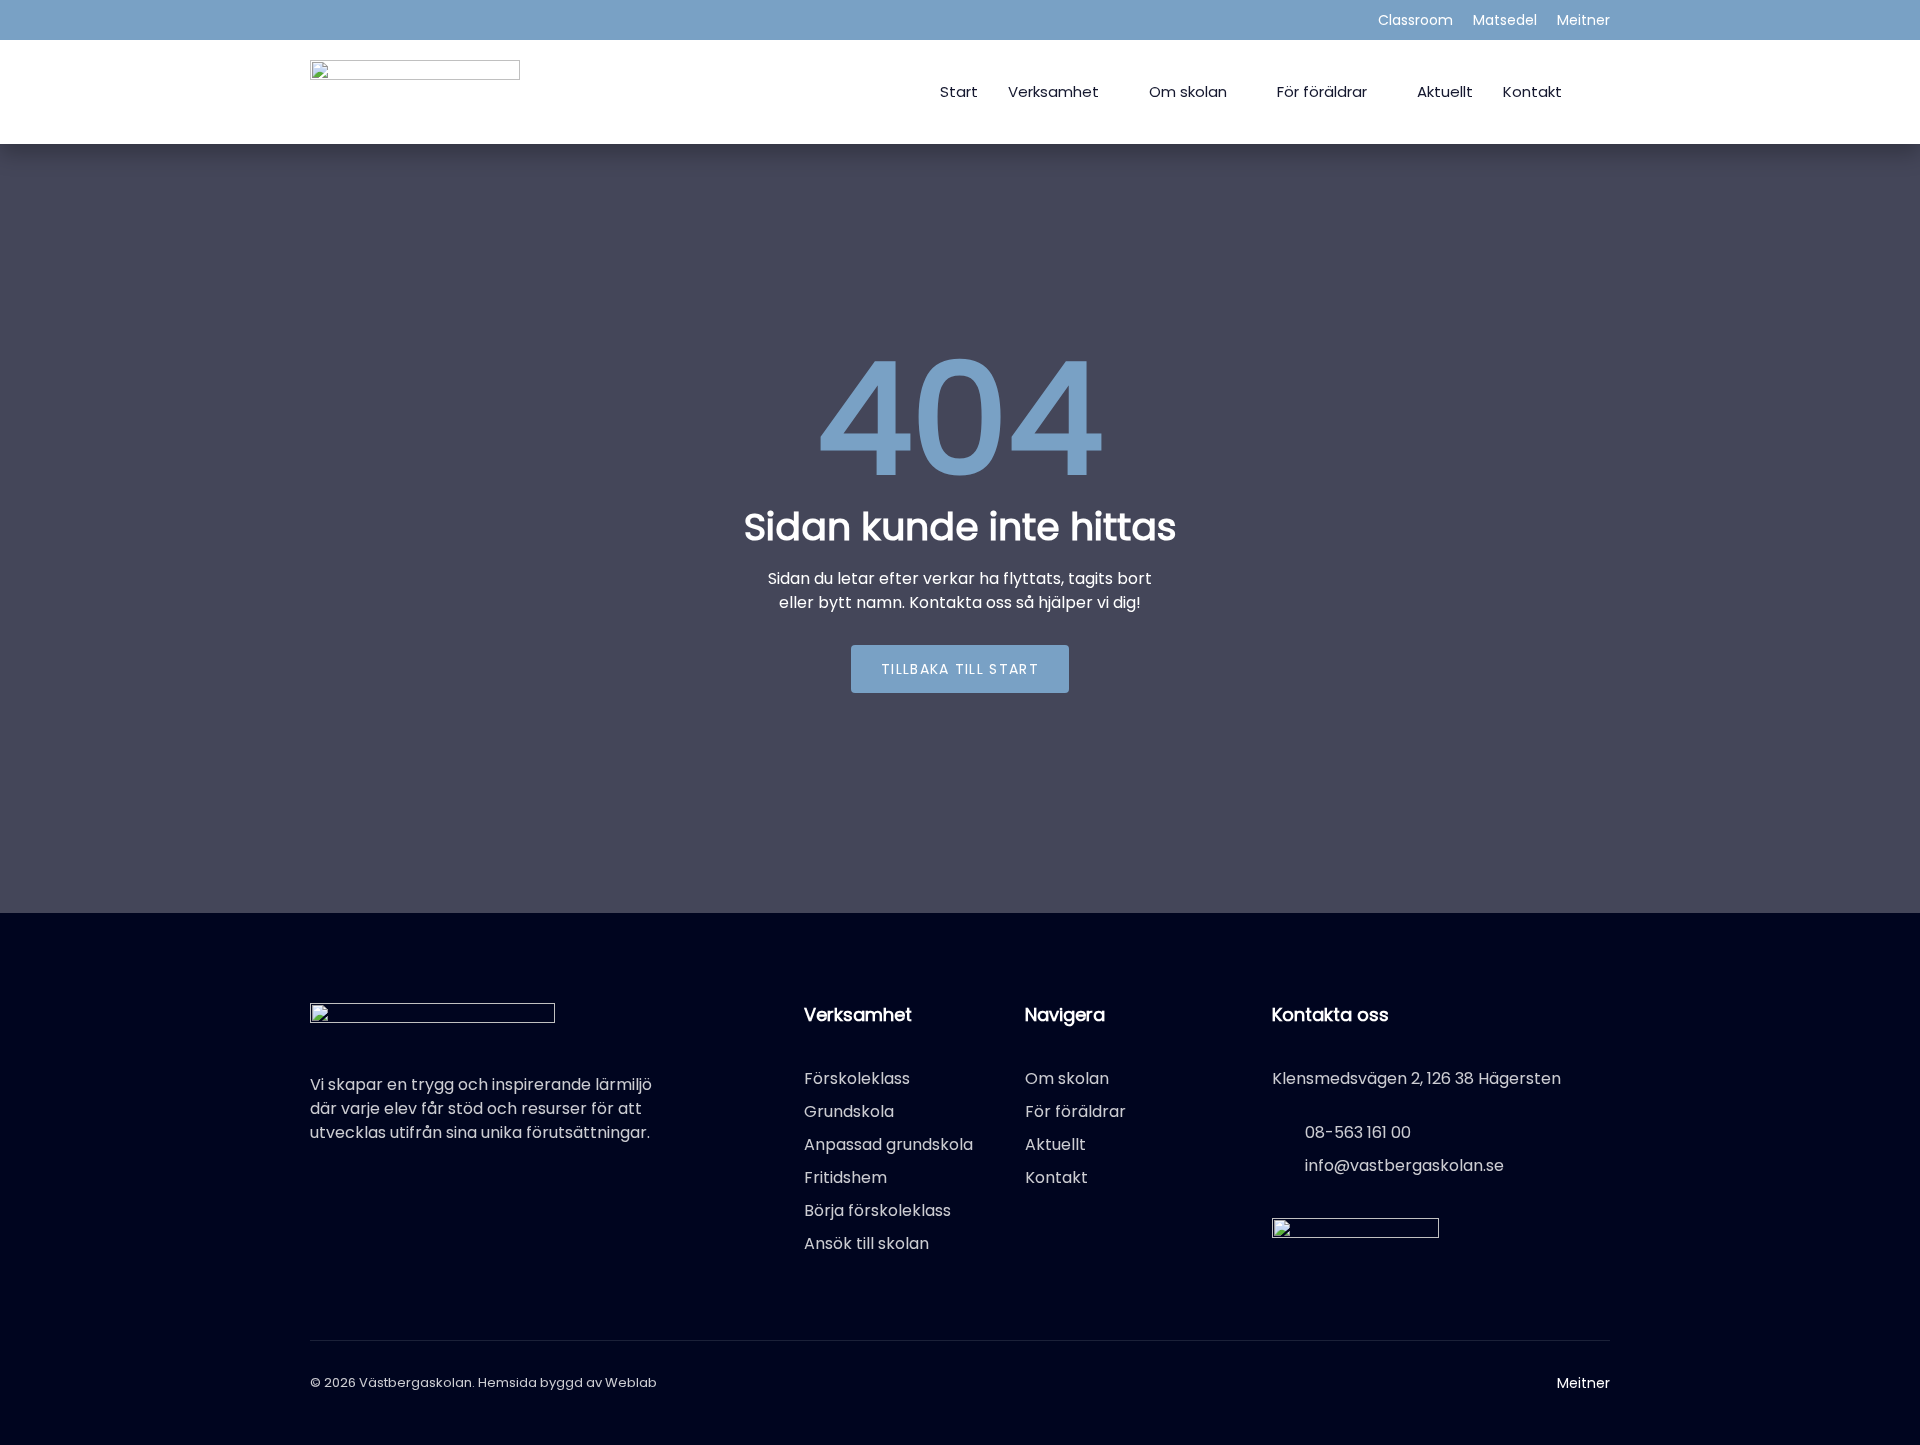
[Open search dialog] (1602, 88)
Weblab (631, 1382)
